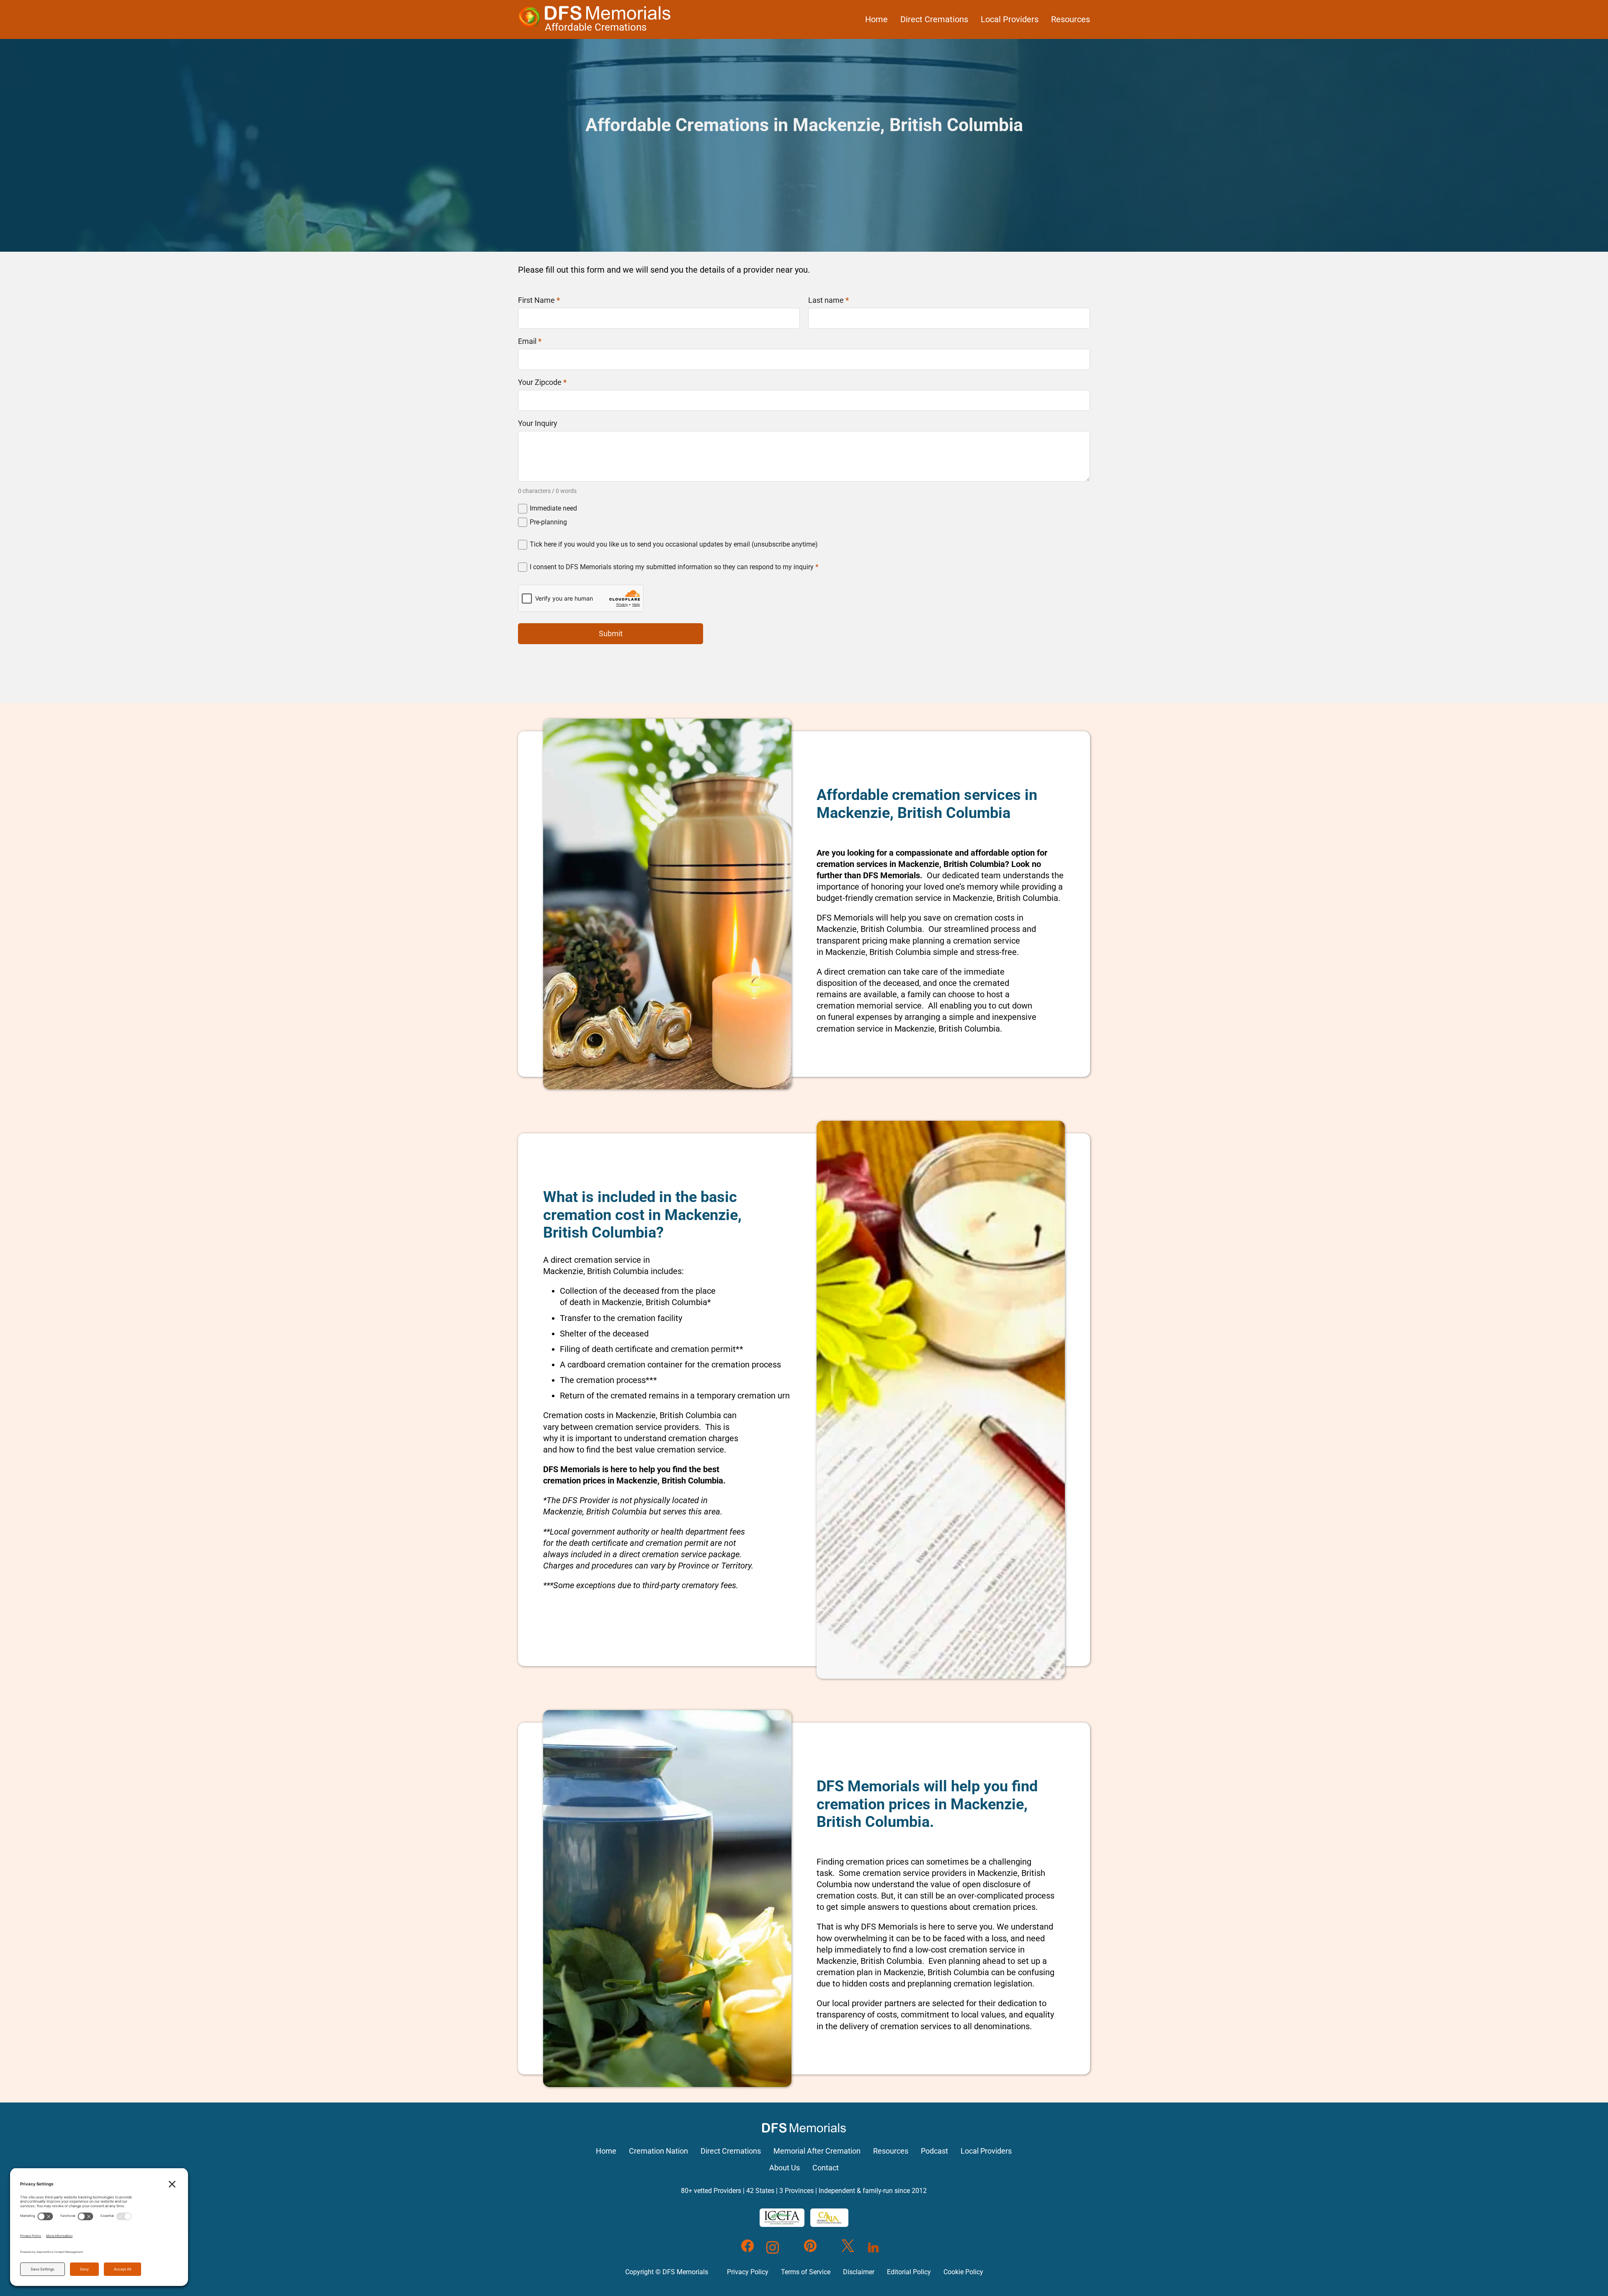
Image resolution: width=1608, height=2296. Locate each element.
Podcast (934, 2151)
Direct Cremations (934, 19)
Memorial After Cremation (817, 2151)
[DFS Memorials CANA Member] (829, 2218)
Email (530, 341)
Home (876, 19)
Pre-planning (548, 522)
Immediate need (553, 508)
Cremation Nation (658, 2151)
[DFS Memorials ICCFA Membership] (782, 2218)
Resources (1071, 19)
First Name (539, 300)
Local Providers (1010, 19)
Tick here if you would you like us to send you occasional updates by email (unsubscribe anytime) (674, 544)
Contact (826, 2168)
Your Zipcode (542, 382)
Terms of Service (806, 2272)
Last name (828, 300)
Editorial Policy (909, 2272)
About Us (785, 2168)
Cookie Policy (963, 2272)
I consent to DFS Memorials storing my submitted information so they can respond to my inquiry (674, 567)
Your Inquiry (538, 423)
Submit (611, 633)
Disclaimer (859, 2272)
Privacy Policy (748, 2272)
